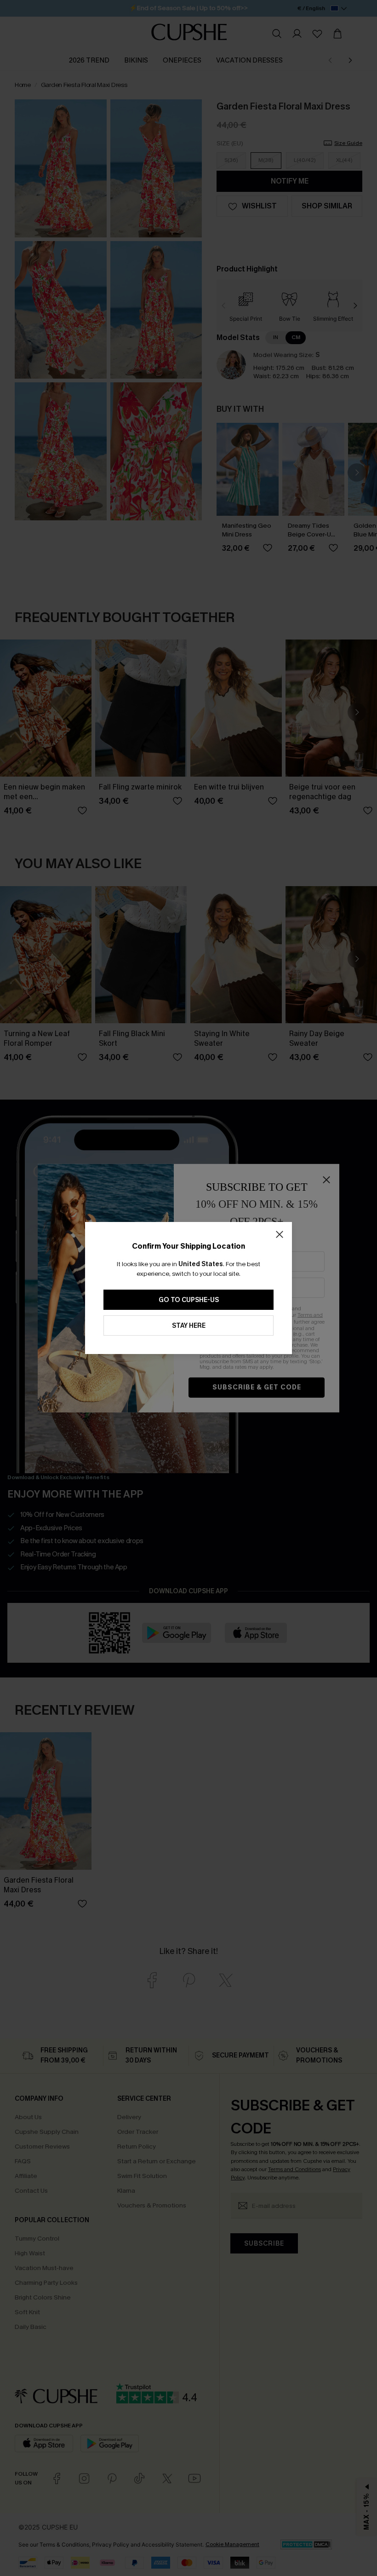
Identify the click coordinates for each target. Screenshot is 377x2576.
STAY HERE (189, 1326)
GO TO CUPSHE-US (189, 1300)
